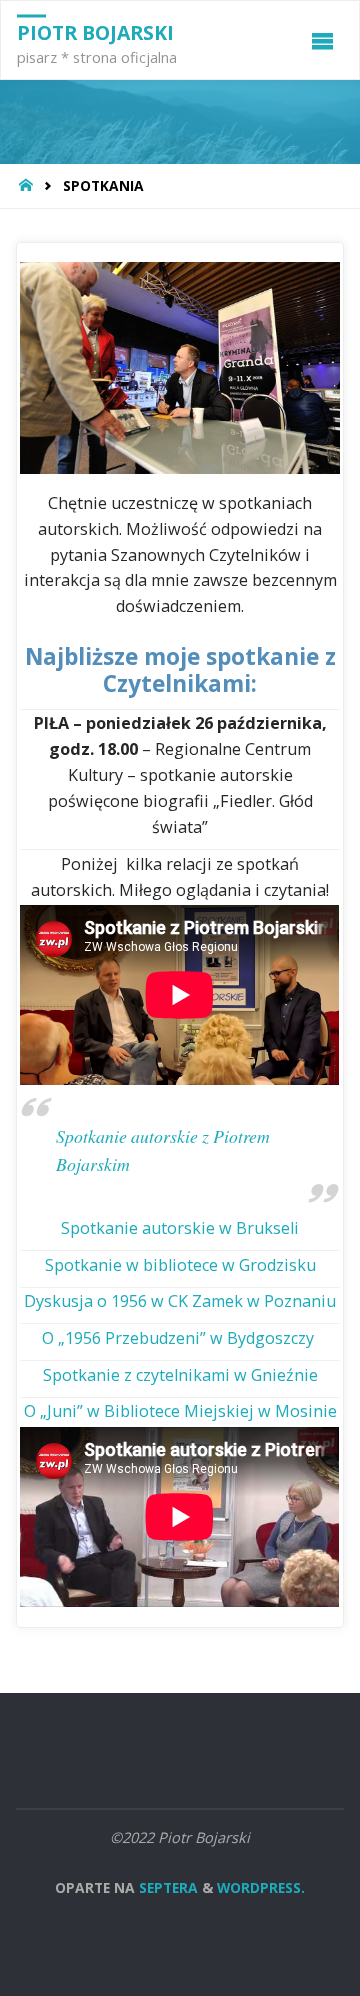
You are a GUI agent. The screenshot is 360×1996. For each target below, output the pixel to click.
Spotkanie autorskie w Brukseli (180, 1228)
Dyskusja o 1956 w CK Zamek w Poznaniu (180, 1301)
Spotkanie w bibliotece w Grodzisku (180, 1265)
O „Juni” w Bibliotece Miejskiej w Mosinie (180, 1411)
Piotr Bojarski (95, 32)
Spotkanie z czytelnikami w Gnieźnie (180, 1375)
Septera (166, 1887)
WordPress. (261, 1887)
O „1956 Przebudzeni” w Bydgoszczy (180, 1338)
